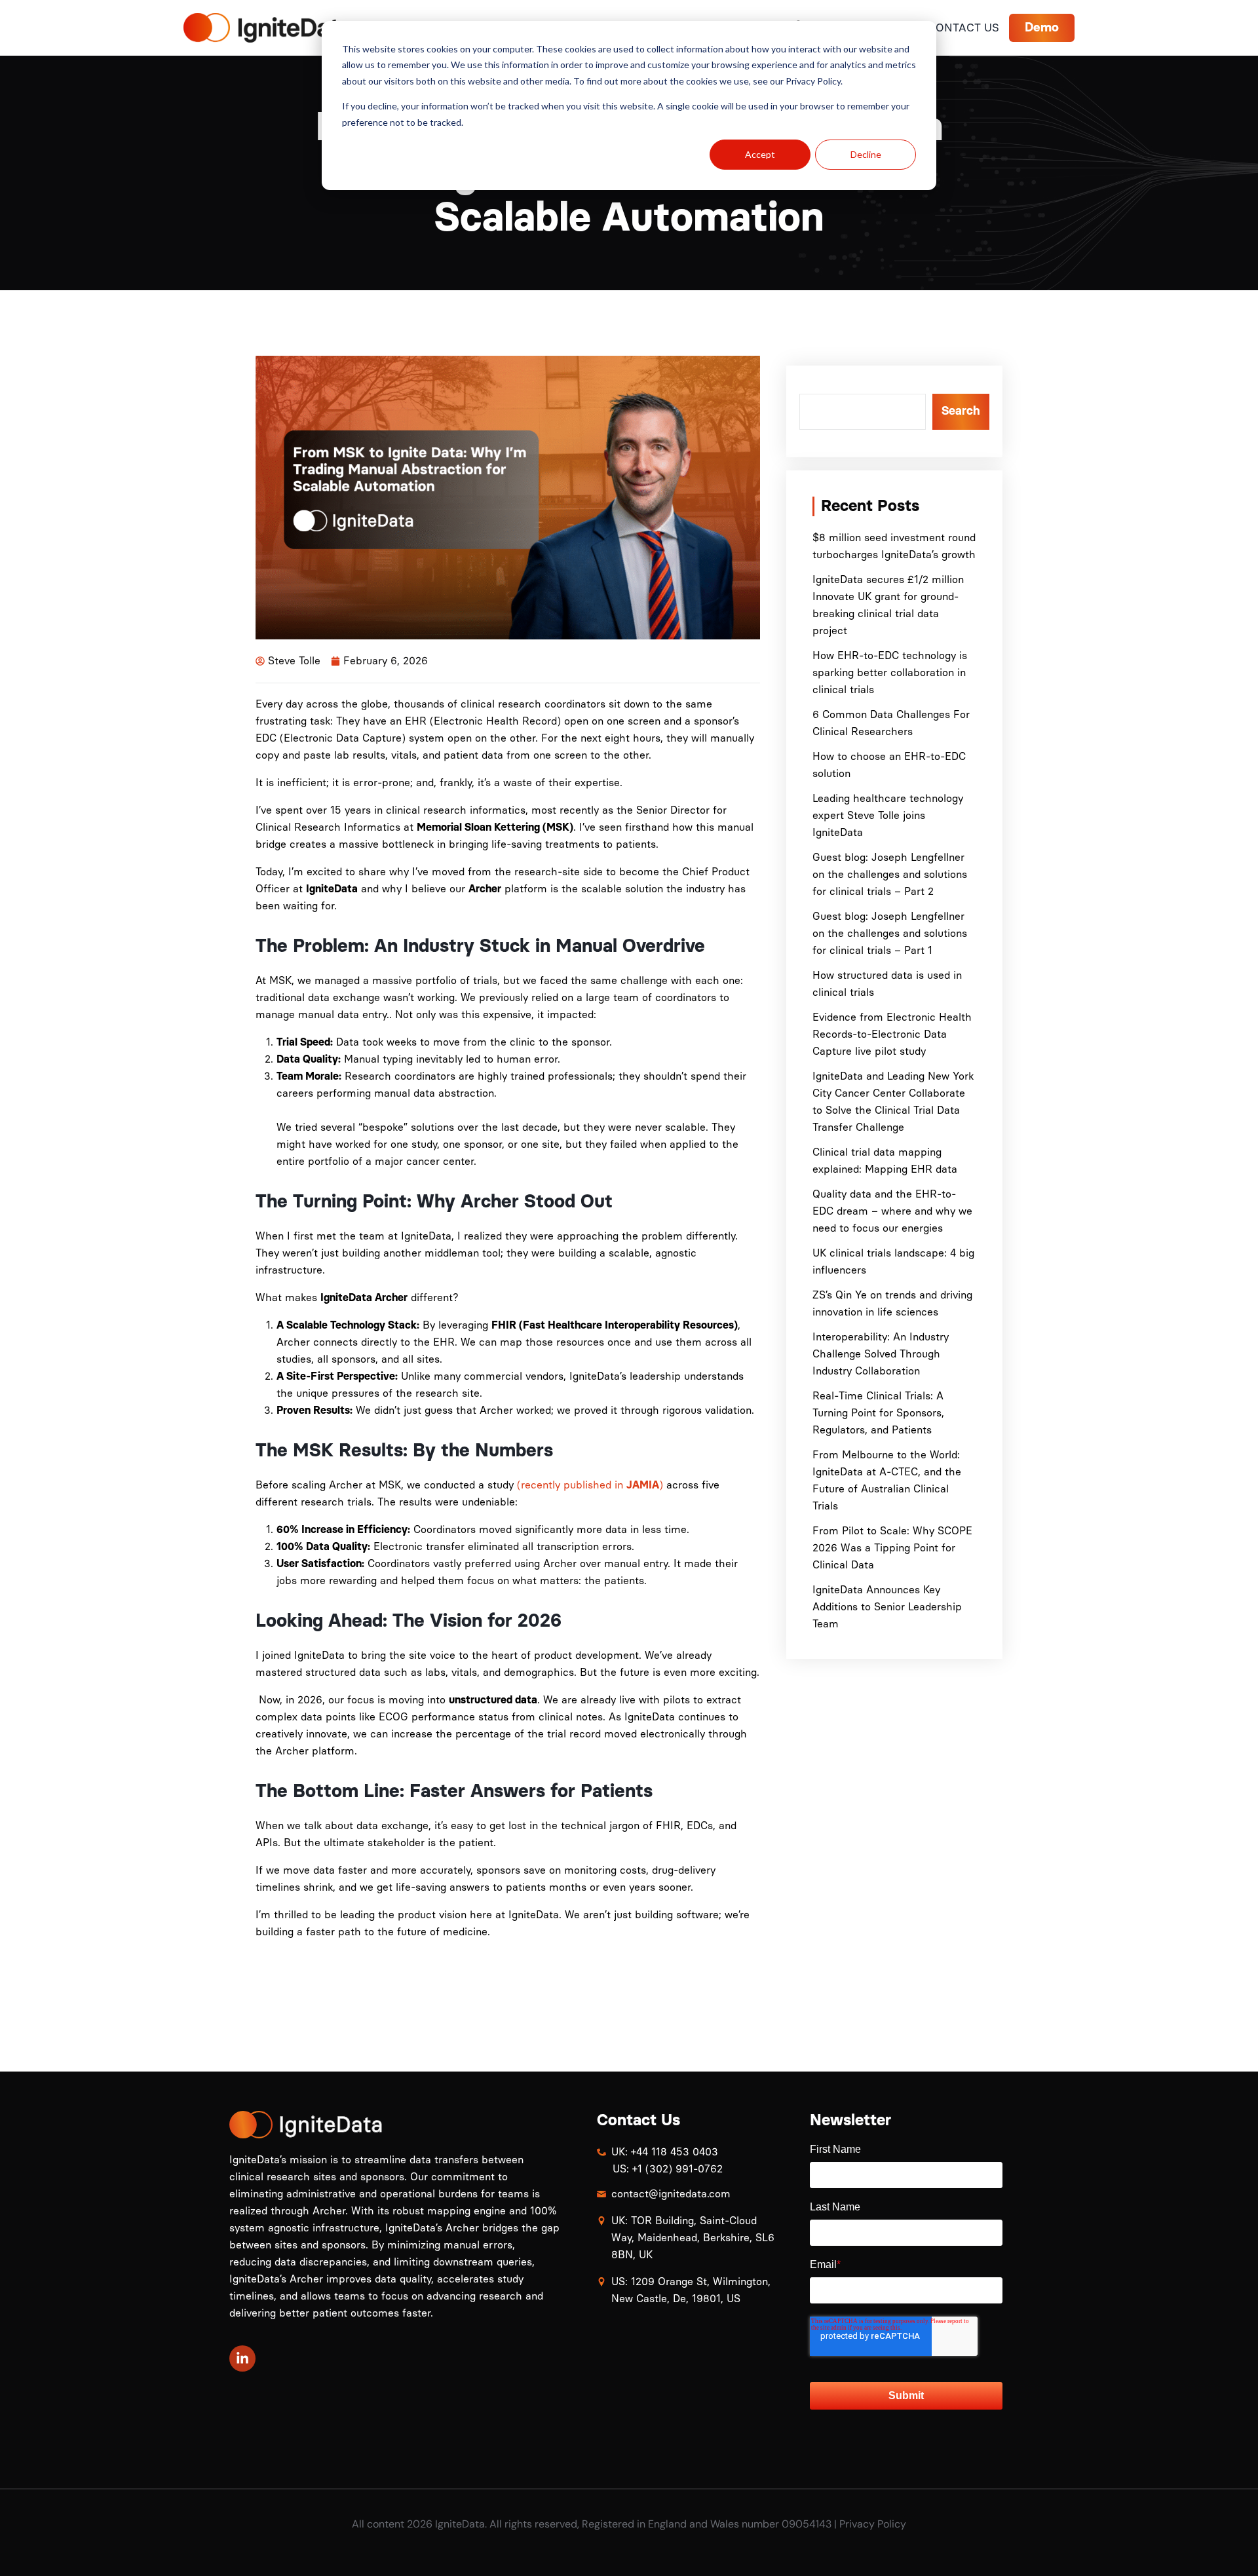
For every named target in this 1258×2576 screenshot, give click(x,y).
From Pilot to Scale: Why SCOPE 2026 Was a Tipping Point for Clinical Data (892, 1548)
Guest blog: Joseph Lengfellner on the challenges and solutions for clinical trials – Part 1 (890, 933)
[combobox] (863, 412)
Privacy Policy (873, 2524)
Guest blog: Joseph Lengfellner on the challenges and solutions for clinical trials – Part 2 (890, 874)
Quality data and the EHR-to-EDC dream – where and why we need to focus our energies (892, 1211)
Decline (866, 154)
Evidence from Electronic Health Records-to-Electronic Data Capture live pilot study (892, 1034)
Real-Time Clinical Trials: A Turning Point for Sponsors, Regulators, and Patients (878, 1413)
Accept (760, 154)
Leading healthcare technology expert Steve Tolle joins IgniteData (888, 815)
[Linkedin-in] (242, 2358)
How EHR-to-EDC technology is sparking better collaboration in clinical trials (890, 672)
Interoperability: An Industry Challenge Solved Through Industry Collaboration (881, 1354)
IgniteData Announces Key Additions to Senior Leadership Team (887, 1607)
